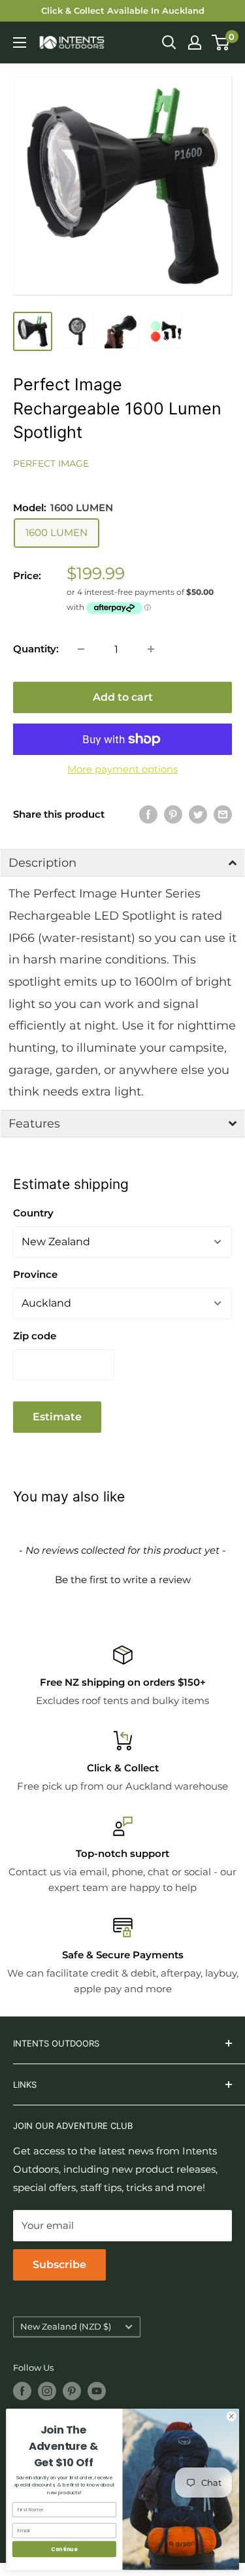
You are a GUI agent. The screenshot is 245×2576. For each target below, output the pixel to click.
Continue (64, 2549)
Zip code (35, 1336)
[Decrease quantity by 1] (81, 649)
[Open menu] (20, 42)
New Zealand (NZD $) (66, 2327)
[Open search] (169, 42)
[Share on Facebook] (148, 814)
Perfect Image (51, 463)
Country (33, 1213)
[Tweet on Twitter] (198, 814)
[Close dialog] (231, 2417)
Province (35, 1274)
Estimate (57, 1417)
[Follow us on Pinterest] (72, 2391)
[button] (122, 863)
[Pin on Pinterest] (173, 814)
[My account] (195, 42)
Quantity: (36, 649)
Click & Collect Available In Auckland (123, 10)
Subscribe (59, 2265)
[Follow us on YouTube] (97, 2391)
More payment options (122, 769)
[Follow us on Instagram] (47, 2391)
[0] (221, 42)
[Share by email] (223, 814)
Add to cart (123, 697)
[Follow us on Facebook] (22, 2391)
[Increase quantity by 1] (151, 649)
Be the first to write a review (123, 1580)
